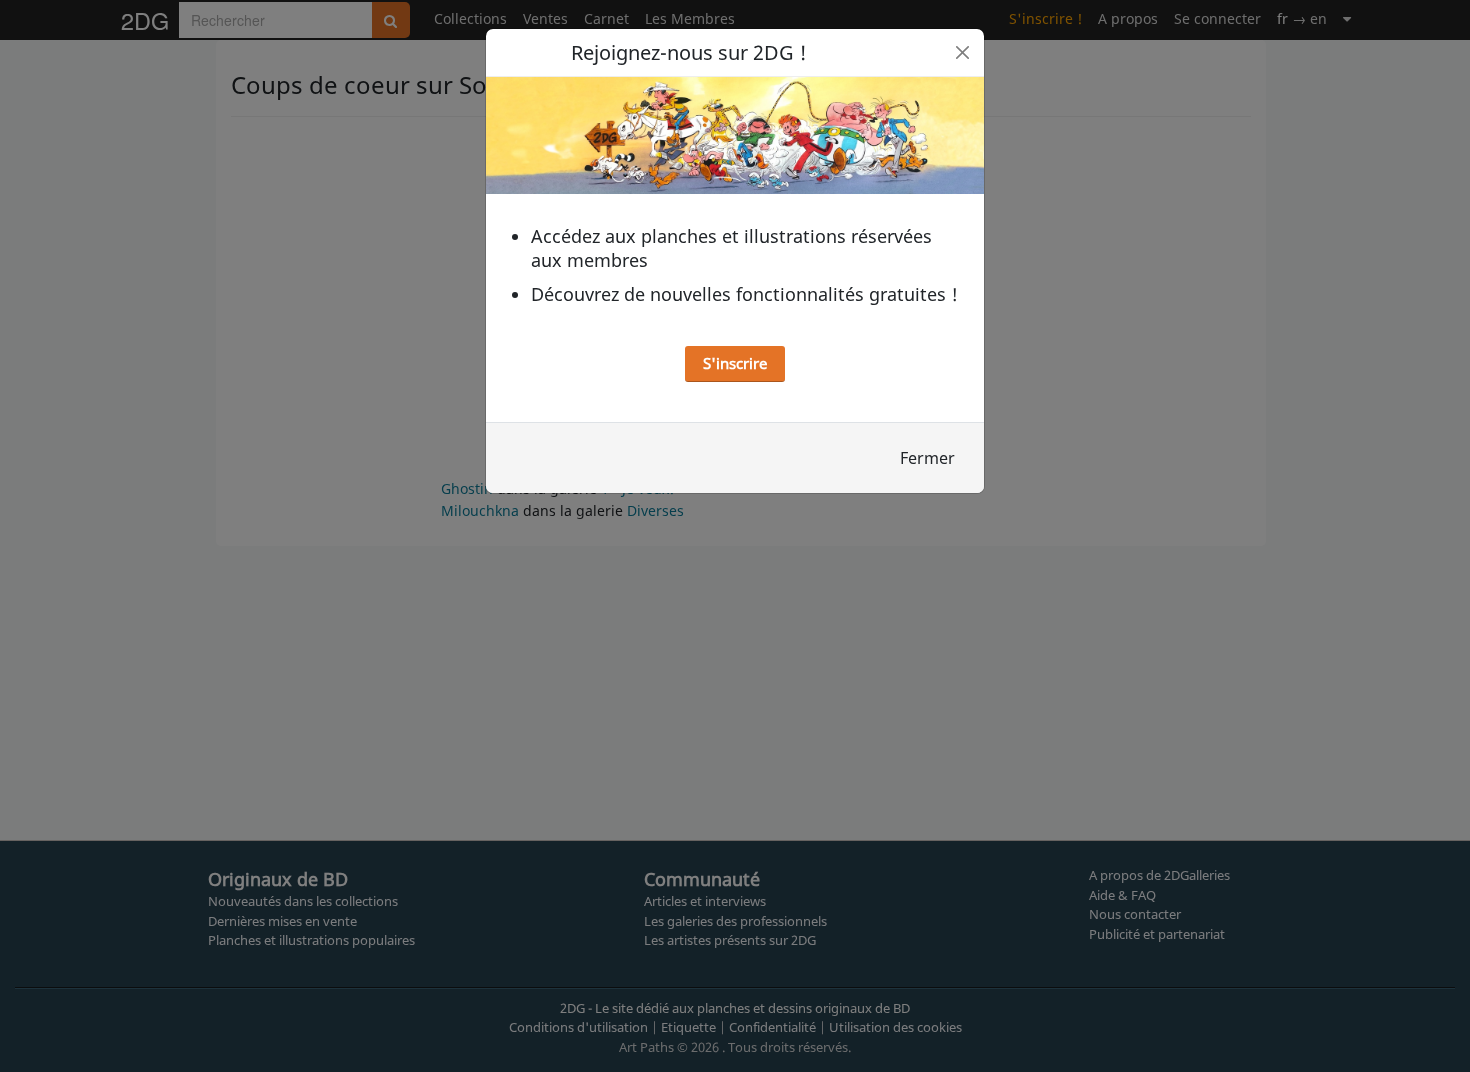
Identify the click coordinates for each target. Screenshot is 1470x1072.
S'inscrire (735, 363)
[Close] (962, 52)
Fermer (927, 458)
